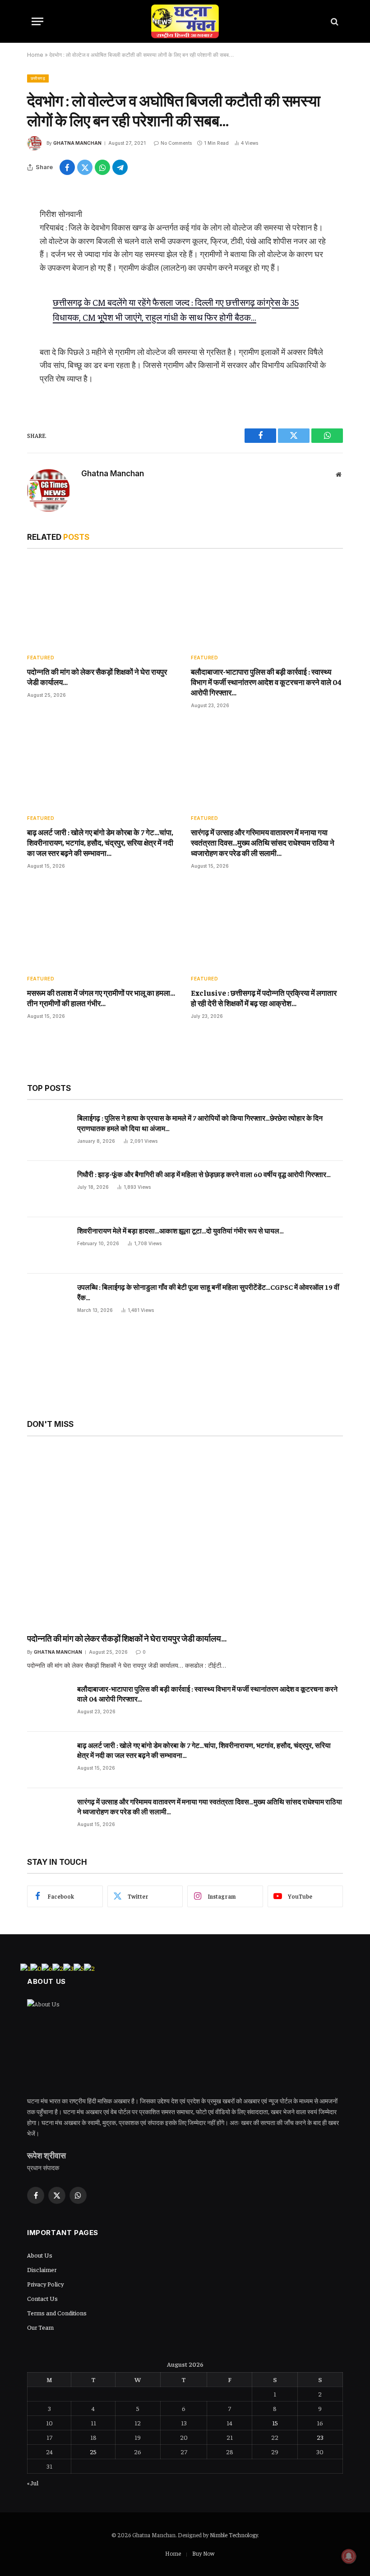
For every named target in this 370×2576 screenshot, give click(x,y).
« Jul (33, 2483)
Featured (41, 658)
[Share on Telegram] (120, 167)
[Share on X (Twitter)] (85, 167)
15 (275, 2423)
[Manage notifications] (349, 2556)
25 (93, 2452)
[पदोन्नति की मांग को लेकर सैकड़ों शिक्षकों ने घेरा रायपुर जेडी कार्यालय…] (103, 603)
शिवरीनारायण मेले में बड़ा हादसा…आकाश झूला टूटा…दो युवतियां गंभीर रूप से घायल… (180, 1230)
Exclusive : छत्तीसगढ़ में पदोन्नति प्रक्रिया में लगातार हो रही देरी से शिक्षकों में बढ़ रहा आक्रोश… (264, 998)
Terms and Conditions (57, 2313)
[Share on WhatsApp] (102, 167)
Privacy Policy (45, 2284)
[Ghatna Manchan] (185, 21)
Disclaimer (42, 2269)
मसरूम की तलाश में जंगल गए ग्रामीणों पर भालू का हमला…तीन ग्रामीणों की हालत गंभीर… (101, 998)
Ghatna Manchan (77, 143)
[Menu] (37, 21)
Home (35, 55)
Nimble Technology (234, 2535)
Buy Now (203, 2553)
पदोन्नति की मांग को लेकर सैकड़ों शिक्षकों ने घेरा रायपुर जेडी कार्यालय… (97, 677)
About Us (40, 2255)
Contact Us (42, 2298)
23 (320, 2437)
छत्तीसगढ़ (38, 78)
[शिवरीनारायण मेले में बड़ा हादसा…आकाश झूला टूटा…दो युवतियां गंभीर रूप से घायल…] (48, 1245)
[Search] (334, 21)
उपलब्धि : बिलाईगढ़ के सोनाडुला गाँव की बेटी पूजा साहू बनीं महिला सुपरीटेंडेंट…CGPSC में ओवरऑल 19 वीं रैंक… (208, 1292)
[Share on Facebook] (67, 167)
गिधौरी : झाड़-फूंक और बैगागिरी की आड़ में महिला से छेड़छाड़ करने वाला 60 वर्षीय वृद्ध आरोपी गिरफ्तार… (204, 1174)
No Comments (176, 143)
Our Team (40, 2327)
